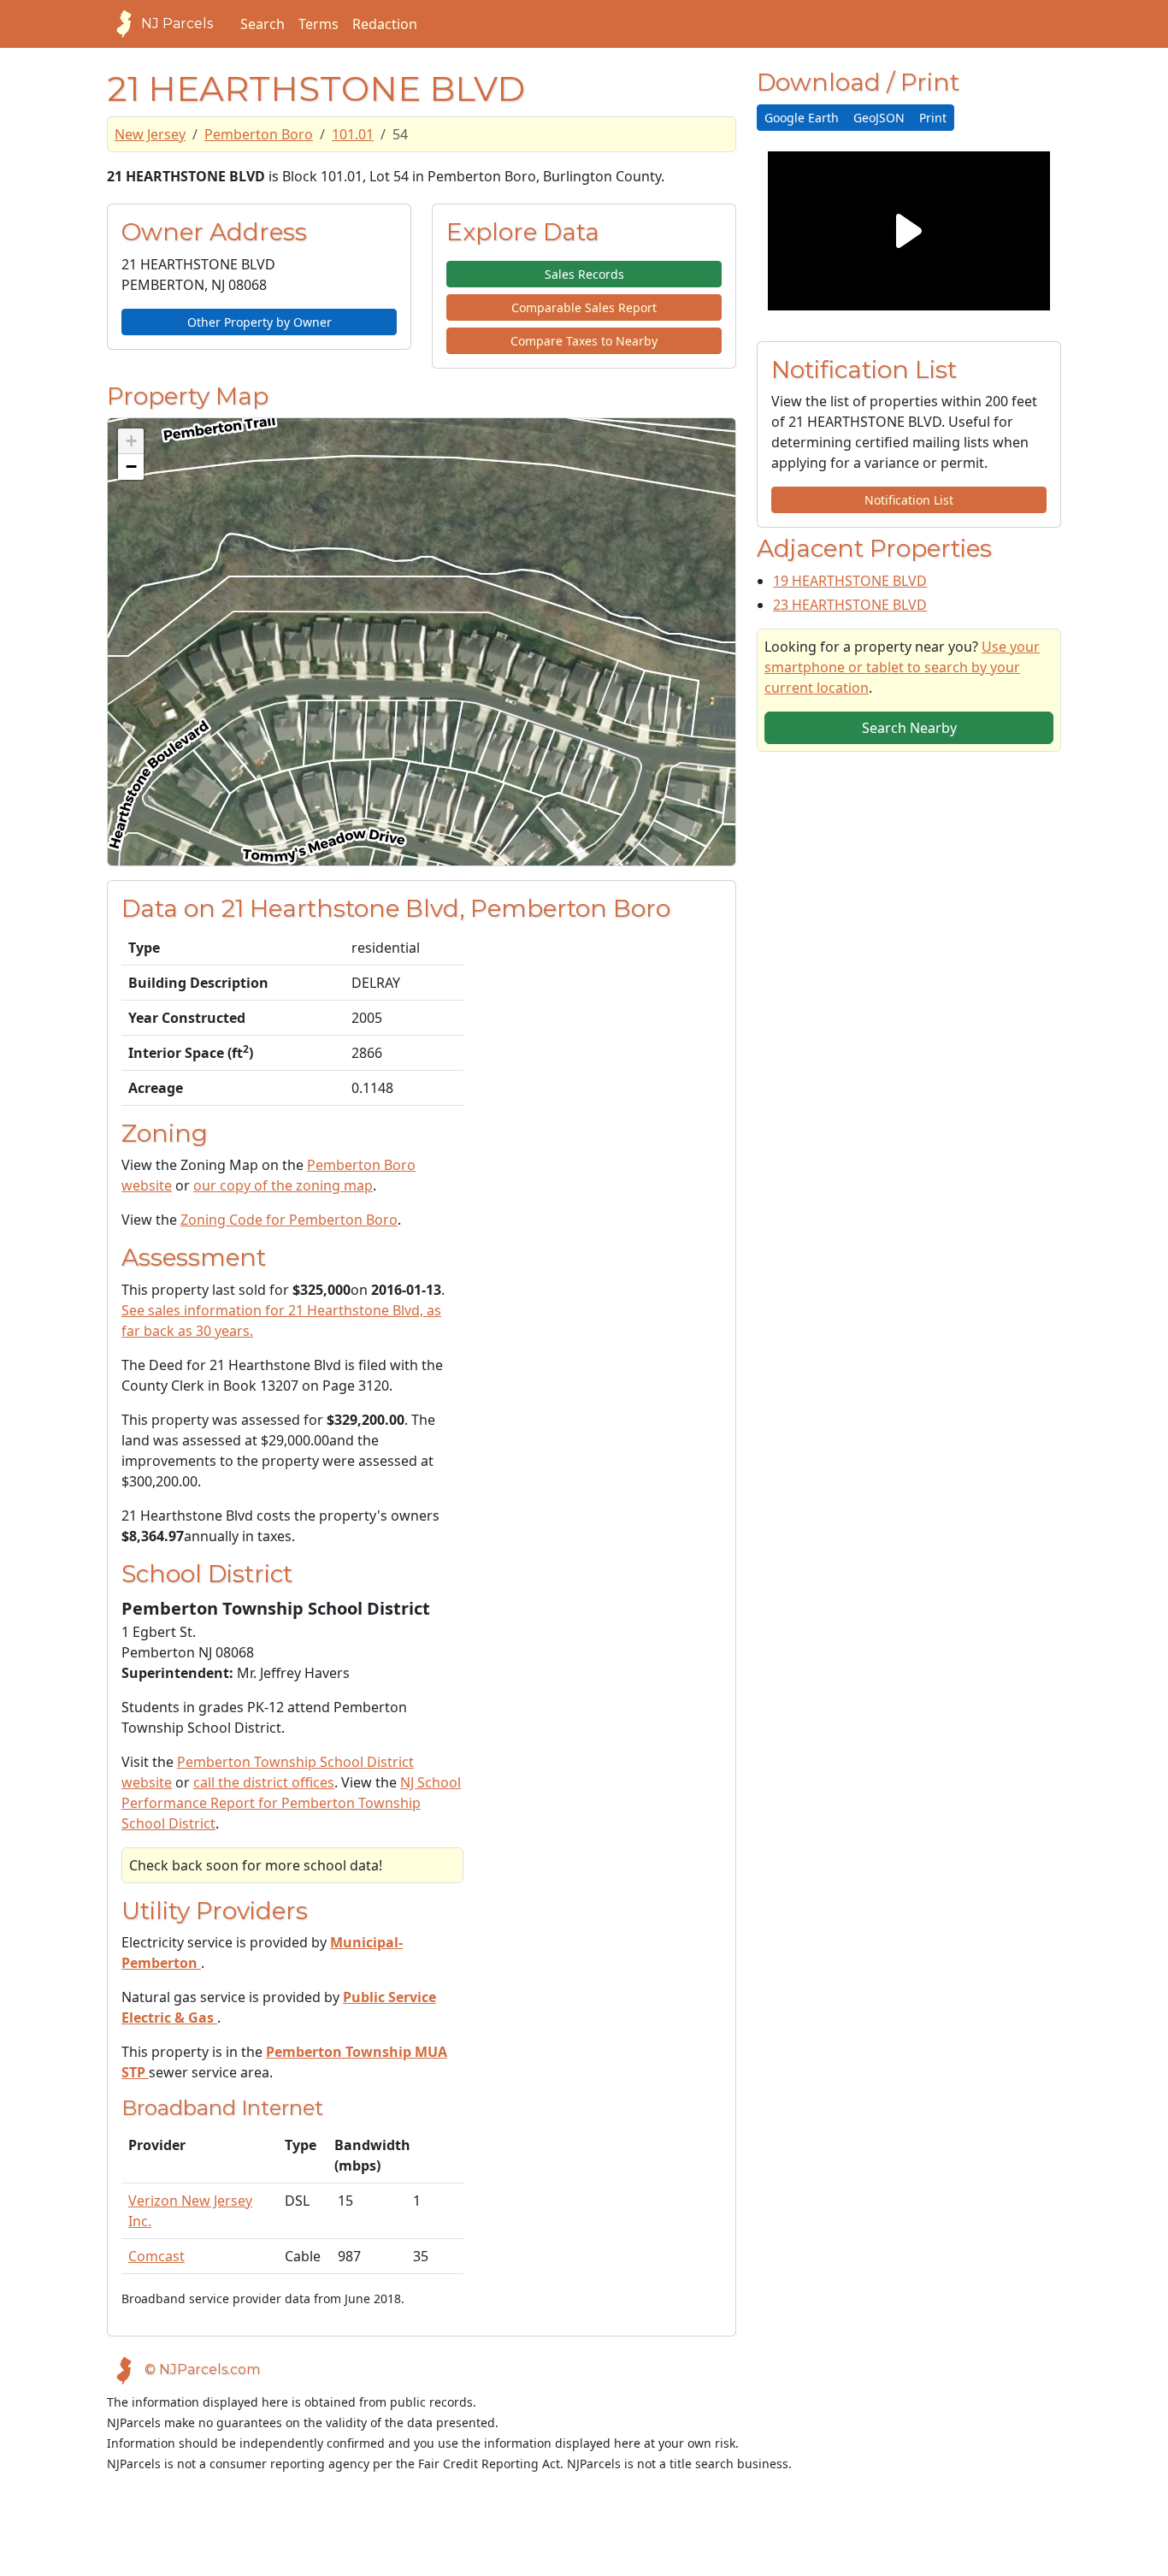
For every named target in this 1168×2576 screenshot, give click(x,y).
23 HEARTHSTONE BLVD (850, 605)
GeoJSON (879, 118)
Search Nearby (909, 728)
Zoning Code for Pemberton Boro (289, 1220)
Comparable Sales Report (584, 307)
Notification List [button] (909, 500)
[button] (131, 441)
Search (263, 24)
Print (933, 118)
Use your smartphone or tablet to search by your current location (902, 667)
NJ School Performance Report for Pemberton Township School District (291, 1803)
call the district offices (264, 1782)
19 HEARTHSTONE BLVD (850, 581)
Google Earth (802, 118)
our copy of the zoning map (283, 1185)
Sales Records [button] (584, 274)
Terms (319, 24)
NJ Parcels (177, 24)
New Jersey (150, 134)
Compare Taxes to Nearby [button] (584, 341)
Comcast (156, 2256)
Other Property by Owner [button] (260, 322)
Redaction (385, 24)
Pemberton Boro (259, 134)
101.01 (353, 134)
